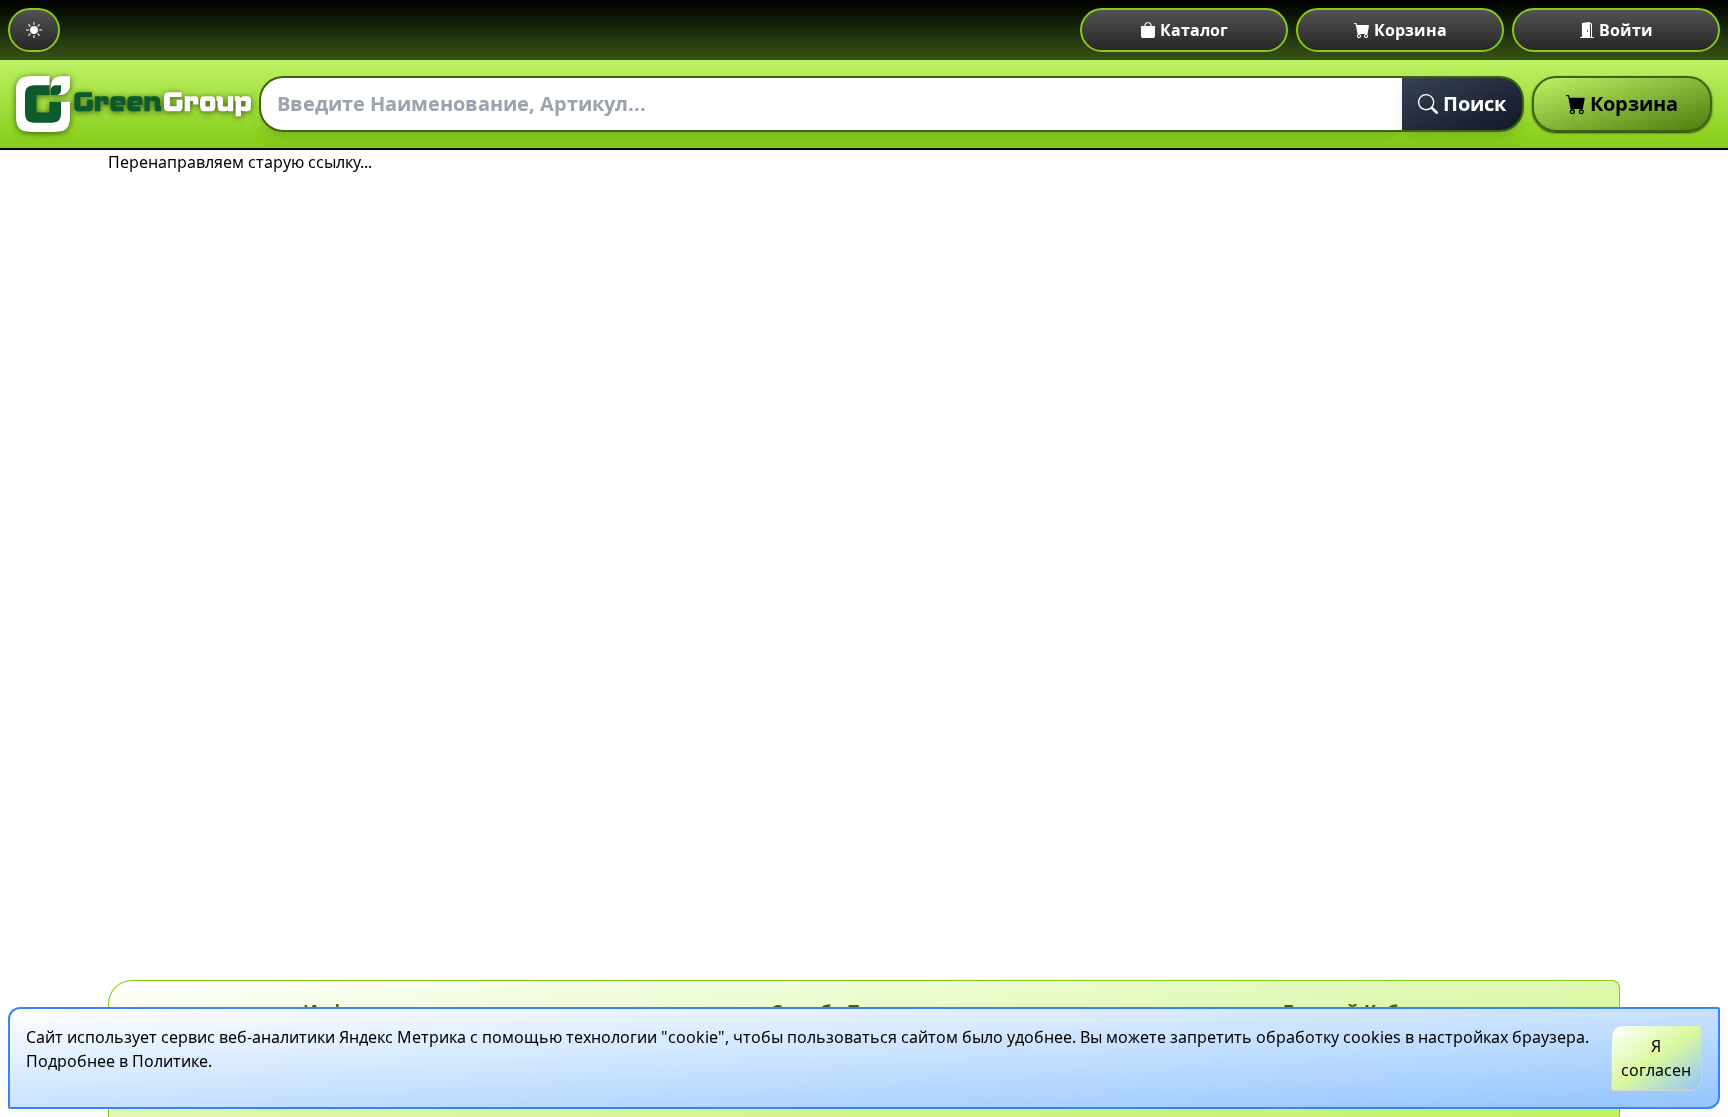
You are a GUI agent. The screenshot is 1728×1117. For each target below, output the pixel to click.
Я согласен (1656, 1058)
